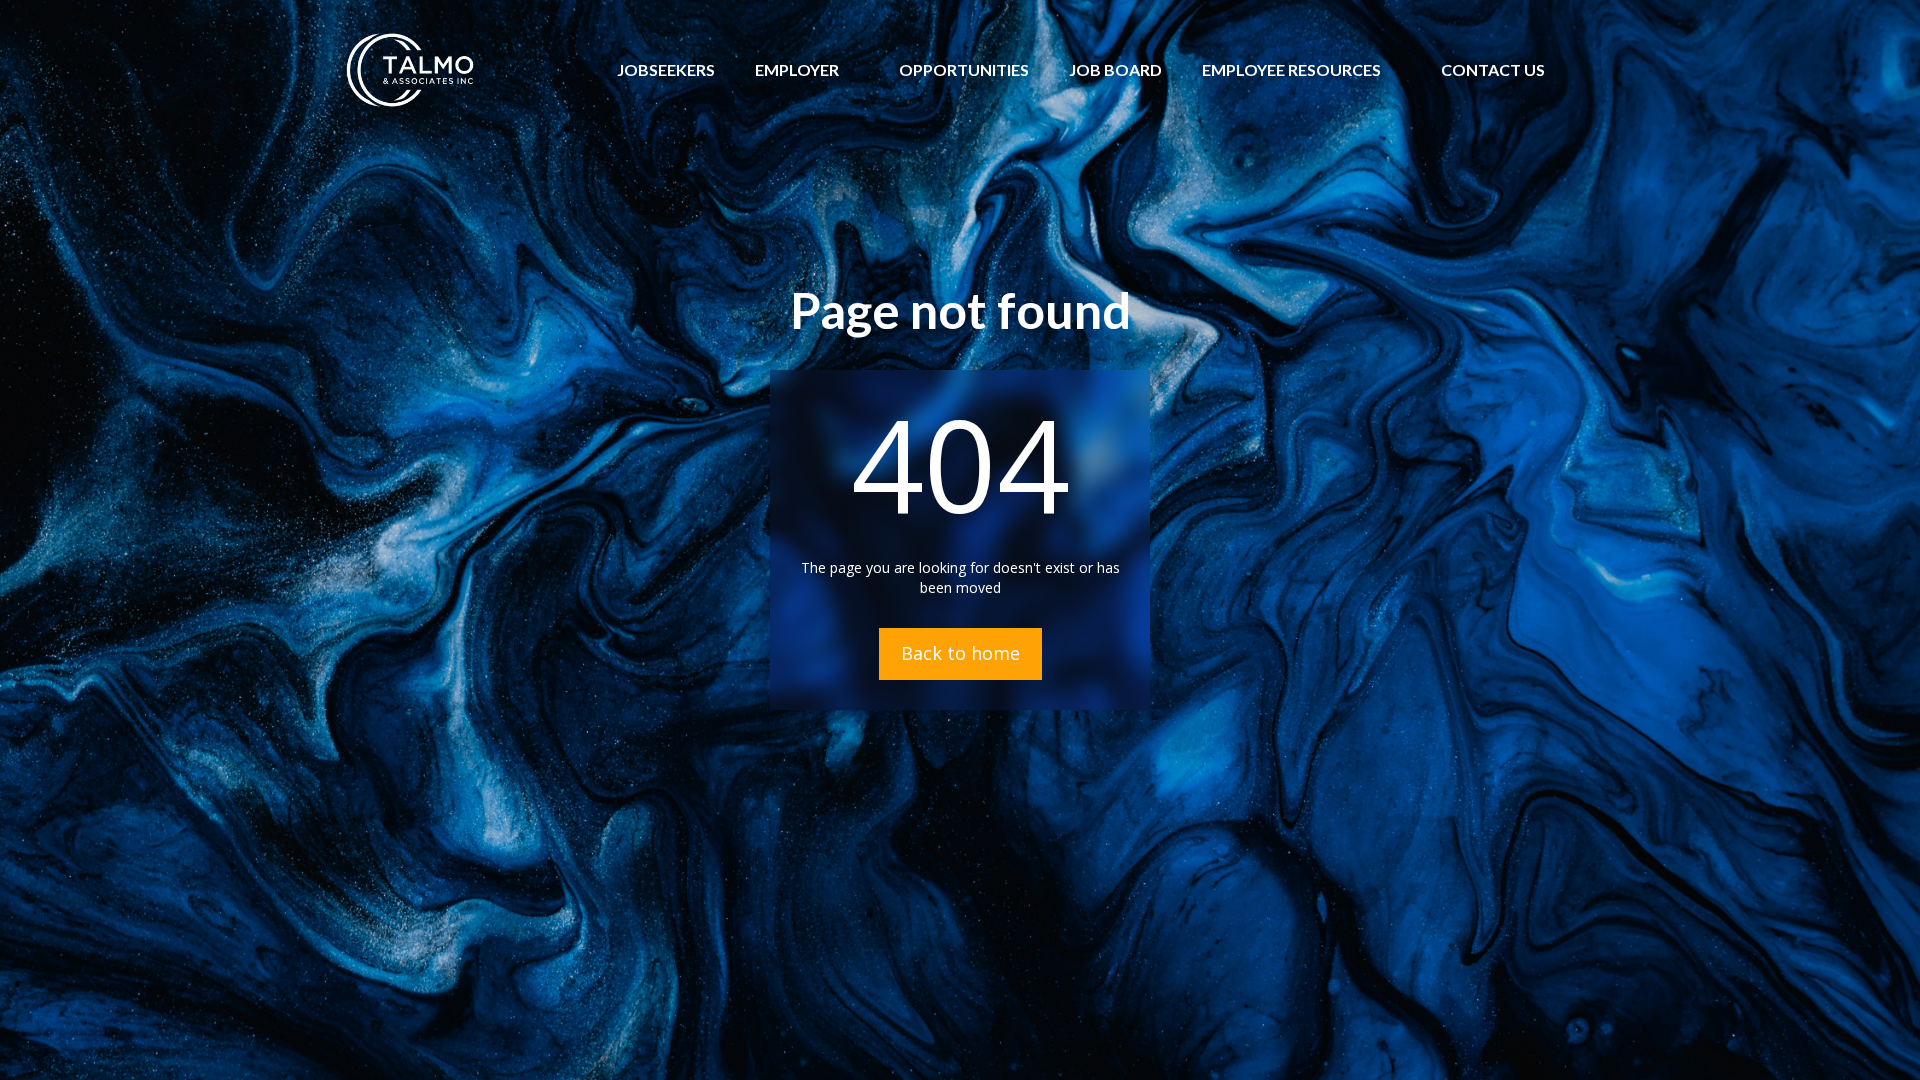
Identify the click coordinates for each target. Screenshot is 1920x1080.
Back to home (960, 653)
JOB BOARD (1115, 69)
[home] (410, 70)
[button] (797, 70)
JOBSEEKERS (666, 69)
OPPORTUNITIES (964, 69)
